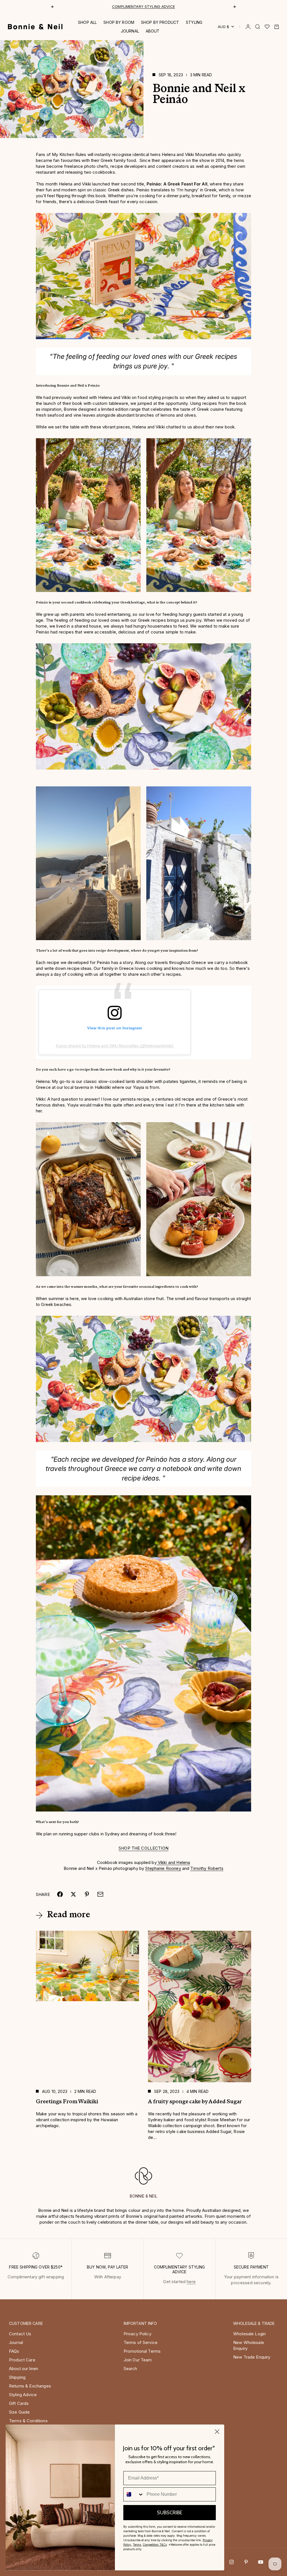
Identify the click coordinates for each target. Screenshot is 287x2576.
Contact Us (20, 2334)
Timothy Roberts (207, 1868)
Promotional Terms (142, 2351)
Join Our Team (138, 2360)
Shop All (87, 22)
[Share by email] (100, 1894)
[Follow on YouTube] (261, 2562)
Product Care (22, 2360)
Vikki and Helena (173, 1862)
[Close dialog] (217, 2432)
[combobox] (134, 2494)
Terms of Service (141, 2342)
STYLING (194, 22)
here (191, 2282)
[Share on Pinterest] (87, 1894)
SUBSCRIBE (170, 2513)
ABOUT (153, 31)
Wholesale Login (249, 2334)
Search (130, 2369)
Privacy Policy (137, 2334)
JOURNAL (130, 31)
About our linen (24, 2369)
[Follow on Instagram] (232, 2562)
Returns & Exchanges (30, 2386)
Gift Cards (19, 2403)
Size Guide (19, 2412)
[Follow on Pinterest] (246, 2562)
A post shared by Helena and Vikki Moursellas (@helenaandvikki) (115, 1046)
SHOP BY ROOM (119, 22)
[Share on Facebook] (60, 1894)
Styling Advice (23, 2395)
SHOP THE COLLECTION (143, 1848)
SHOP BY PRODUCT (160, 22)
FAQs (14, 2351)
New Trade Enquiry (252, 2357)
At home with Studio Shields (144, 6)
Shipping (17, 2377)
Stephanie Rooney (163, 1868)
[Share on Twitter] (73, 1894)
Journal (16, 2342)
